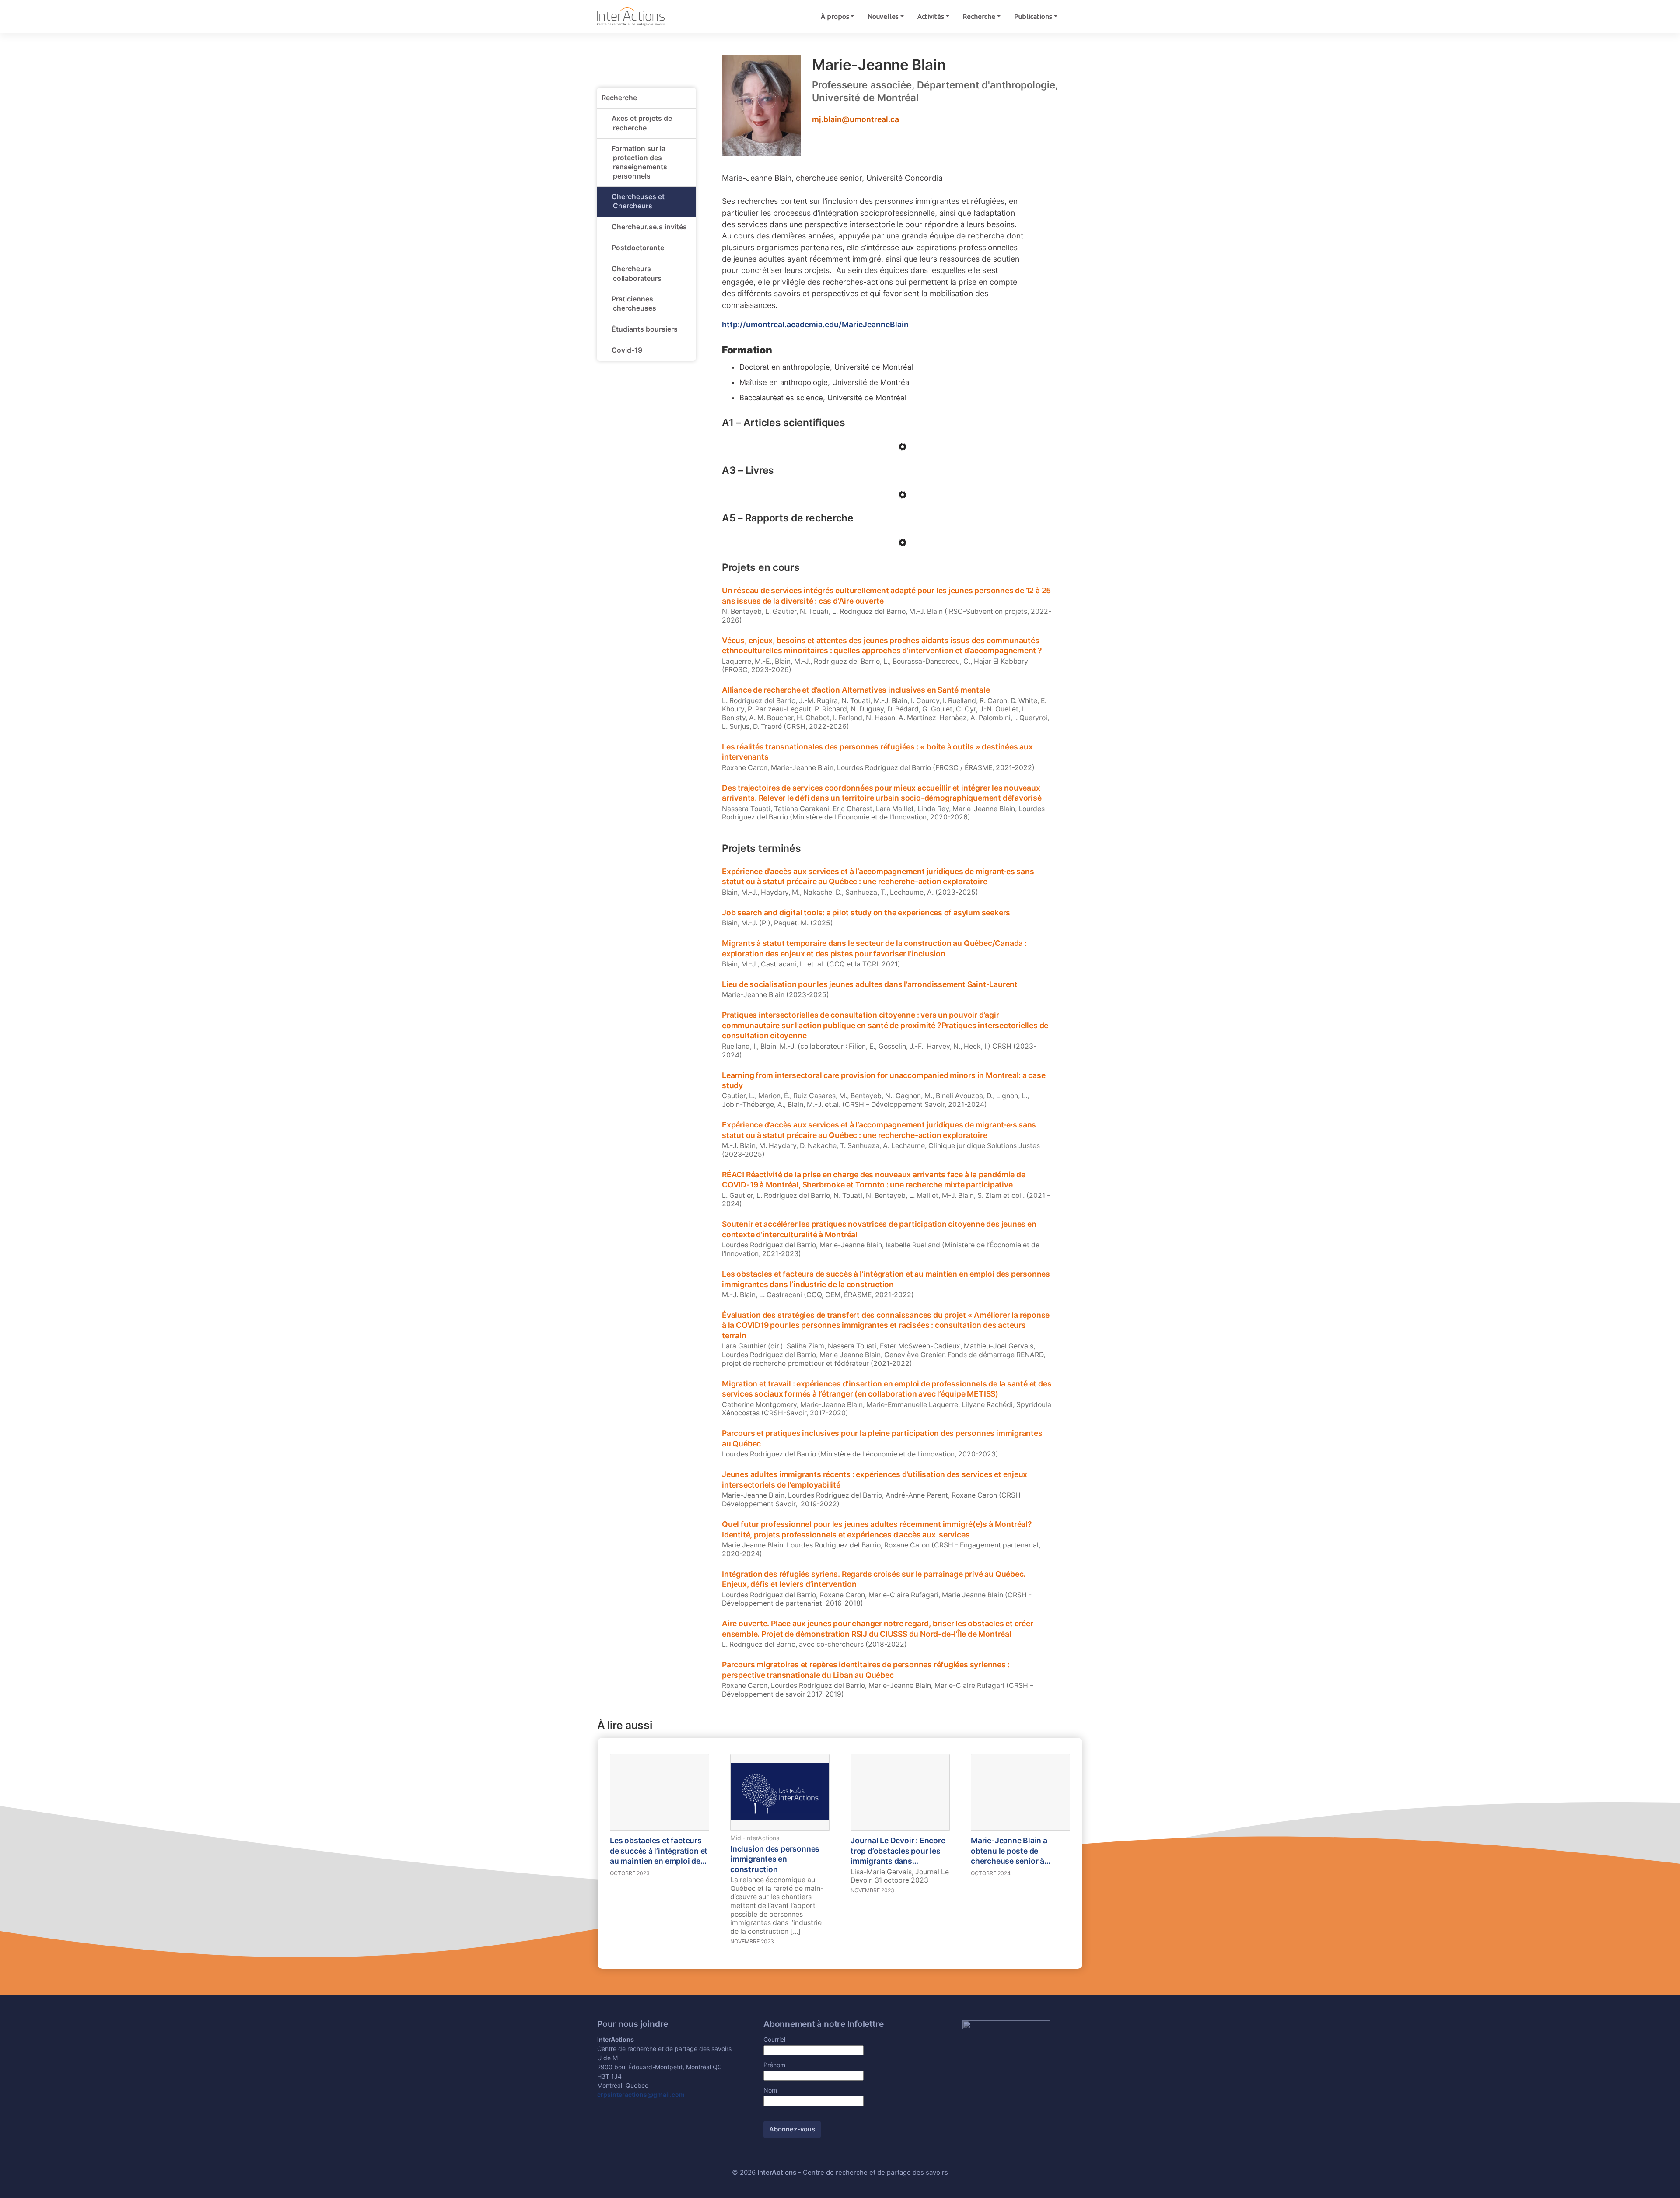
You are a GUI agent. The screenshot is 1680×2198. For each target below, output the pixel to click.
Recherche (979, 16)
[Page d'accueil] (631, 16)
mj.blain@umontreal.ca (856, 119)
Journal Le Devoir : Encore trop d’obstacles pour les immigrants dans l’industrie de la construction (898, 1851)
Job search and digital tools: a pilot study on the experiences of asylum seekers (866, 912)
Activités (931, 16)
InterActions (777, 2173)
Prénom (774, 2065)
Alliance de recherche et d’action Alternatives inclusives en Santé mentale (856, 690)
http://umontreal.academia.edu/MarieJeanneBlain (815, 324)
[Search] (1073, 16)
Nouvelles (883, 16)
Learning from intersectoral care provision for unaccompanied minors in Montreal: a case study (884, 1080)
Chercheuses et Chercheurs (638, 201)
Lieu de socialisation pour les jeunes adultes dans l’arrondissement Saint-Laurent (870, 984)
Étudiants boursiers (645, 329)
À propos (835, 16)
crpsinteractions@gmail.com (641, 2095)
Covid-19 (627, 350)
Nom (770, 2090)
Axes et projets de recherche (642, 123)
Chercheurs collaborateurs (637, 274)
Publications (1033, 16)
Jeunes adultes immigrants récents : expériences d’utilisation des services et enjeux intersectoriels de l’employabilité (875, 1479)
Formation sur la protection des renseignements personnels (639, 162)
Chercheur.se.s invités (649, 227)
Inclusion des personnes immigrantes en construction (775, 1859)
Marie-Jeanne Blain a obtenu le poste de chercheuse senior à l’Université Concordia (1011, 1851)
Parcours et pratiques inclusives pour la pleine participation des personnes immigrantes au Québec (882, 1438)
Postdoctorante (638, 248)
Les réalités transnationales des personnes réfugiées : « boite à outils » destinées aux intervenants (877, 752)
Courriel (774, 2039)
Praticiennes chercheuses (634, 304)
